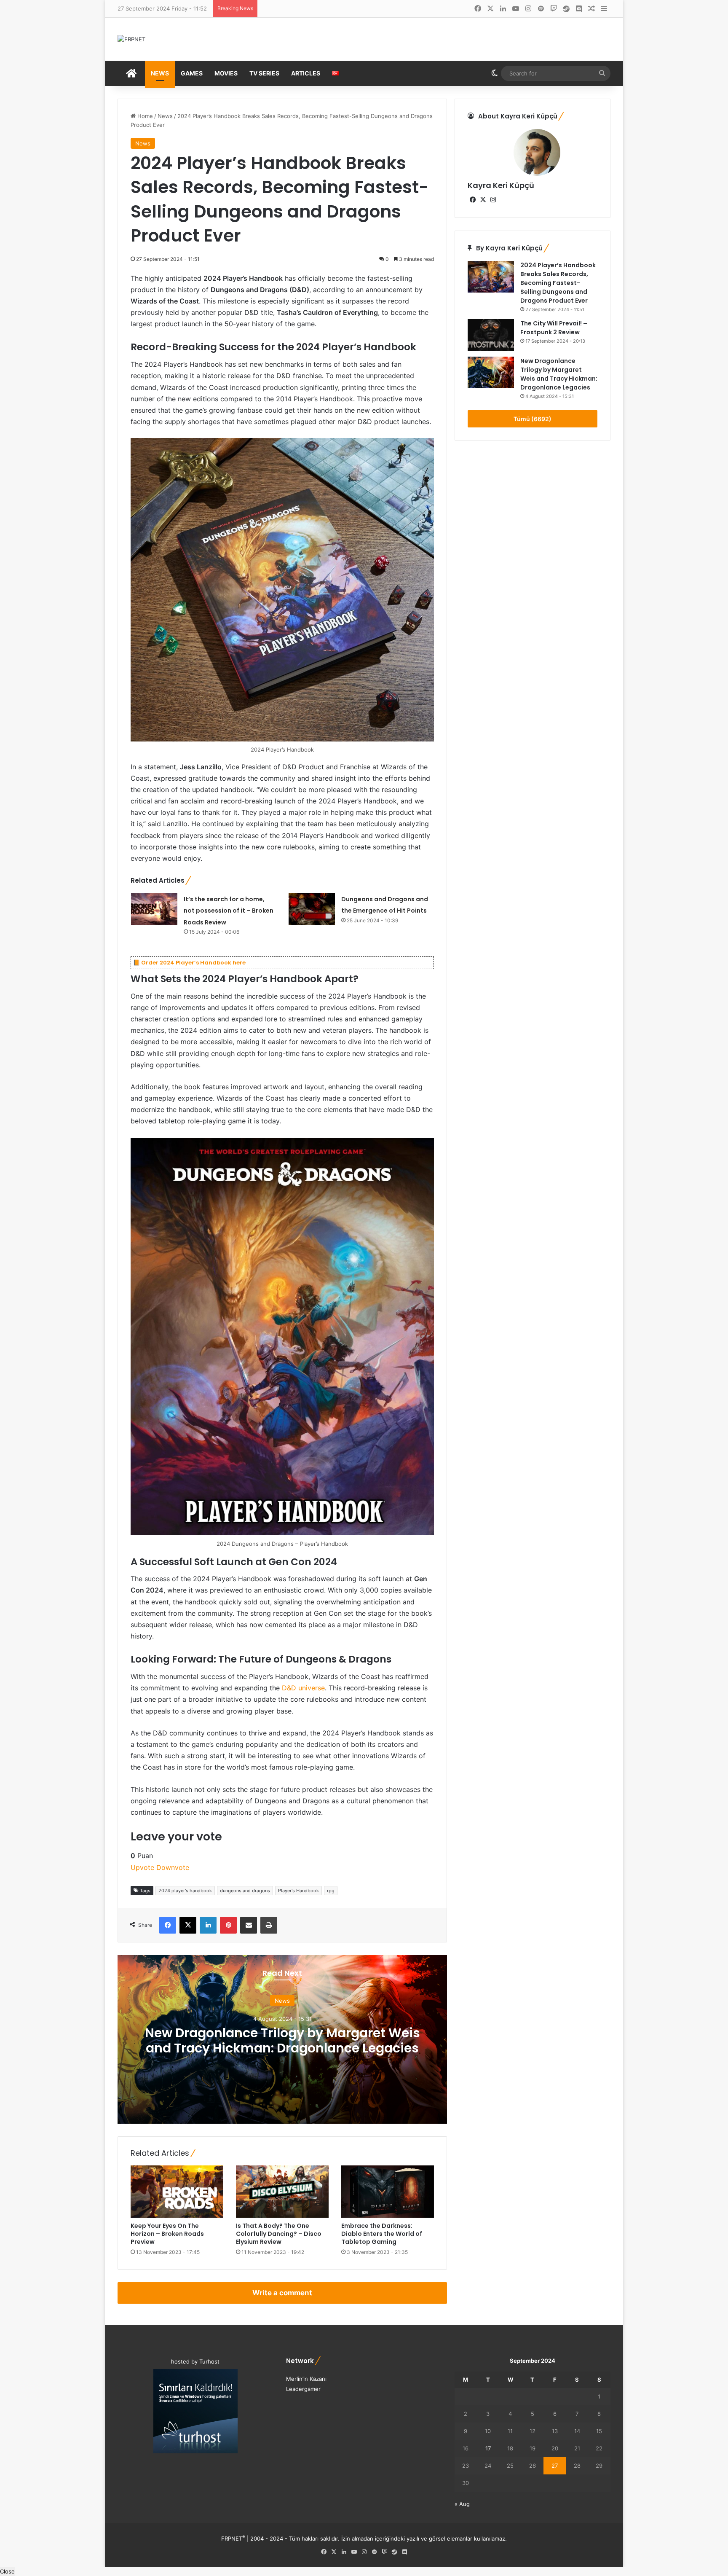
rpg (331, 1891)
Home (144, 116)
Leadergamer (303, 2389)
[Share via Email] (249, 1925)
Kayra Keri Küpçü (501, 185)
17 (488, 2448)
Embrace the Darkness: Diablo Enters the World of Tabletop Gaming (382, 2234)
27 (555, 2466)
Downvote (173, 1867)
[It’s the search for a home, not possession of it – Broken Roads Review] (154, 909)
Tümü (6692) (533, 419)
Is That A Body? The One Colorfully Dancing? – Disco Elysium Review (279, 2234)
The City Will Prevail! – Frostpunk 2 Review (554, 328)
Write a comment (282, 2293)
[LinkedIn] (208, 1925)
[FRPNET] (131, 39)
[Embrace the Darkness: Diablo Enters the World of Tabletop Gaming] (388, 2192)
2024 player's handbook (185, 1891)
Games (192, 73)
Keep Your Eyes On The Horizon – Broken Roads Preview (167, 2234)
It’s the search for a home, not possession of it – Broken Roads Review (229, 911)
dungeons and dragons (245, 1891)
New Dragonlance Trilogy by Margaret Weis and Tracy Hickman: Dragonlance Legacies (282, 2040)
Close (7, 2571)
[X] (188, 1925)
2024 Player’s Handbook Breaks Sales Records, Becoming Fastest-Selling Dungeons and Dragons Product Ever (558, 283)
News (160, 73)
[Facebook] (168, 1925)
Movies (226, 73)
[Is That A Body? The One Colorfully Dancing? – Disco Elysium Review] (282, 2192)
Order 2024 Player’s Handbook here (193, 963)
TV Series (264, 73)
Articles (306, 73)
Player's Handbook (298, 1891)
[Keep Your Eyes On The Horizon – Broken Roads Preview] (177, 2192)
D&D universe (303, 1688)
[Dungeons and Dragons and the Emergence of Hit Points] (312, 909)
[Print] (269, 1925)
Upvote (142, 1867)
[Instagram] (493, 200)
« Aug (462, 2504)
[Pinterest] (228, 1925)
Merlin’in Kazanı (306, 2379)
